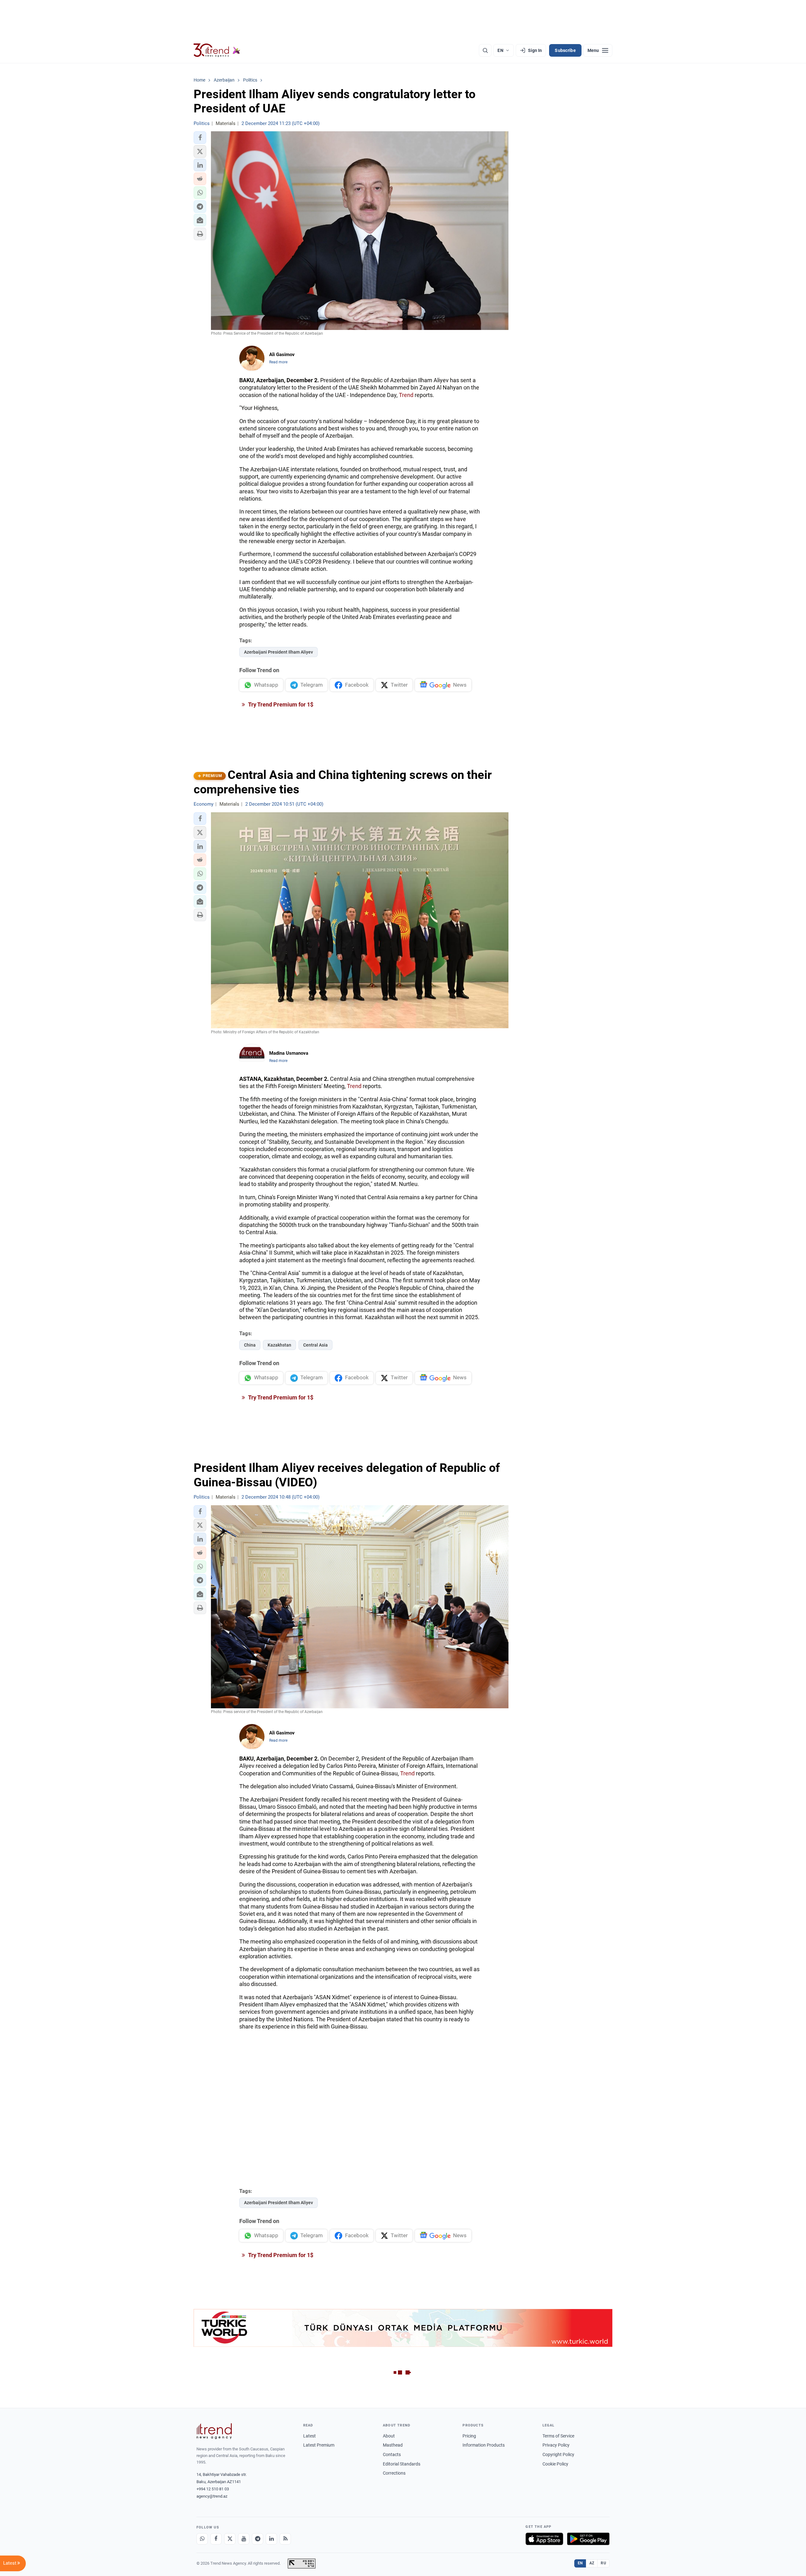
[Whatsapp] (202, 2539)
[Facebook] (216, 2539)
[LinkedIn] (271, 2539)
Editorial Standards (402, 2464)
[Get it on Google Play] (588, 2539)
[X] (230, 2539)
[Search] (485, 50)
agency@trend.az (212, 2496)
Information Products (484, 2445)
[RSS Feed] (285, 2539)
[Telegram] (258, 2539)
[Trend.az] (217, 50)
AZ (592, 2563)
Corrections (394, 2473)
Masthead (393, 2445)
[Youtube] (244, 2539)
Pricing (469, 2436)
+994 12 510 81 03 (213, 2489)
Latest (309, 2436)
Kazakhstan (279, 1345)
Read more (278, 362)
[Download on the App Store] (544, 2539)
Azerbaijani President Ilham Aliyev (278, 652)
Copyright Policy (558, 2454)
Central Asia (315, 1345)
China (250, 1345)
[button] (200, 138)
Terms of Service (558, 2436)
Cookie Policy (555, 2464)
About (389, 2436)
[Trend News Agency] (214, 2431)
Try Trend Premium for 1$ (280, 704)
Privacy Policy (556, 2445)
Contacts (392, 2454)
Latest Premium (319, 2445)
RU (603, 2563)
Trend (406, 395)
